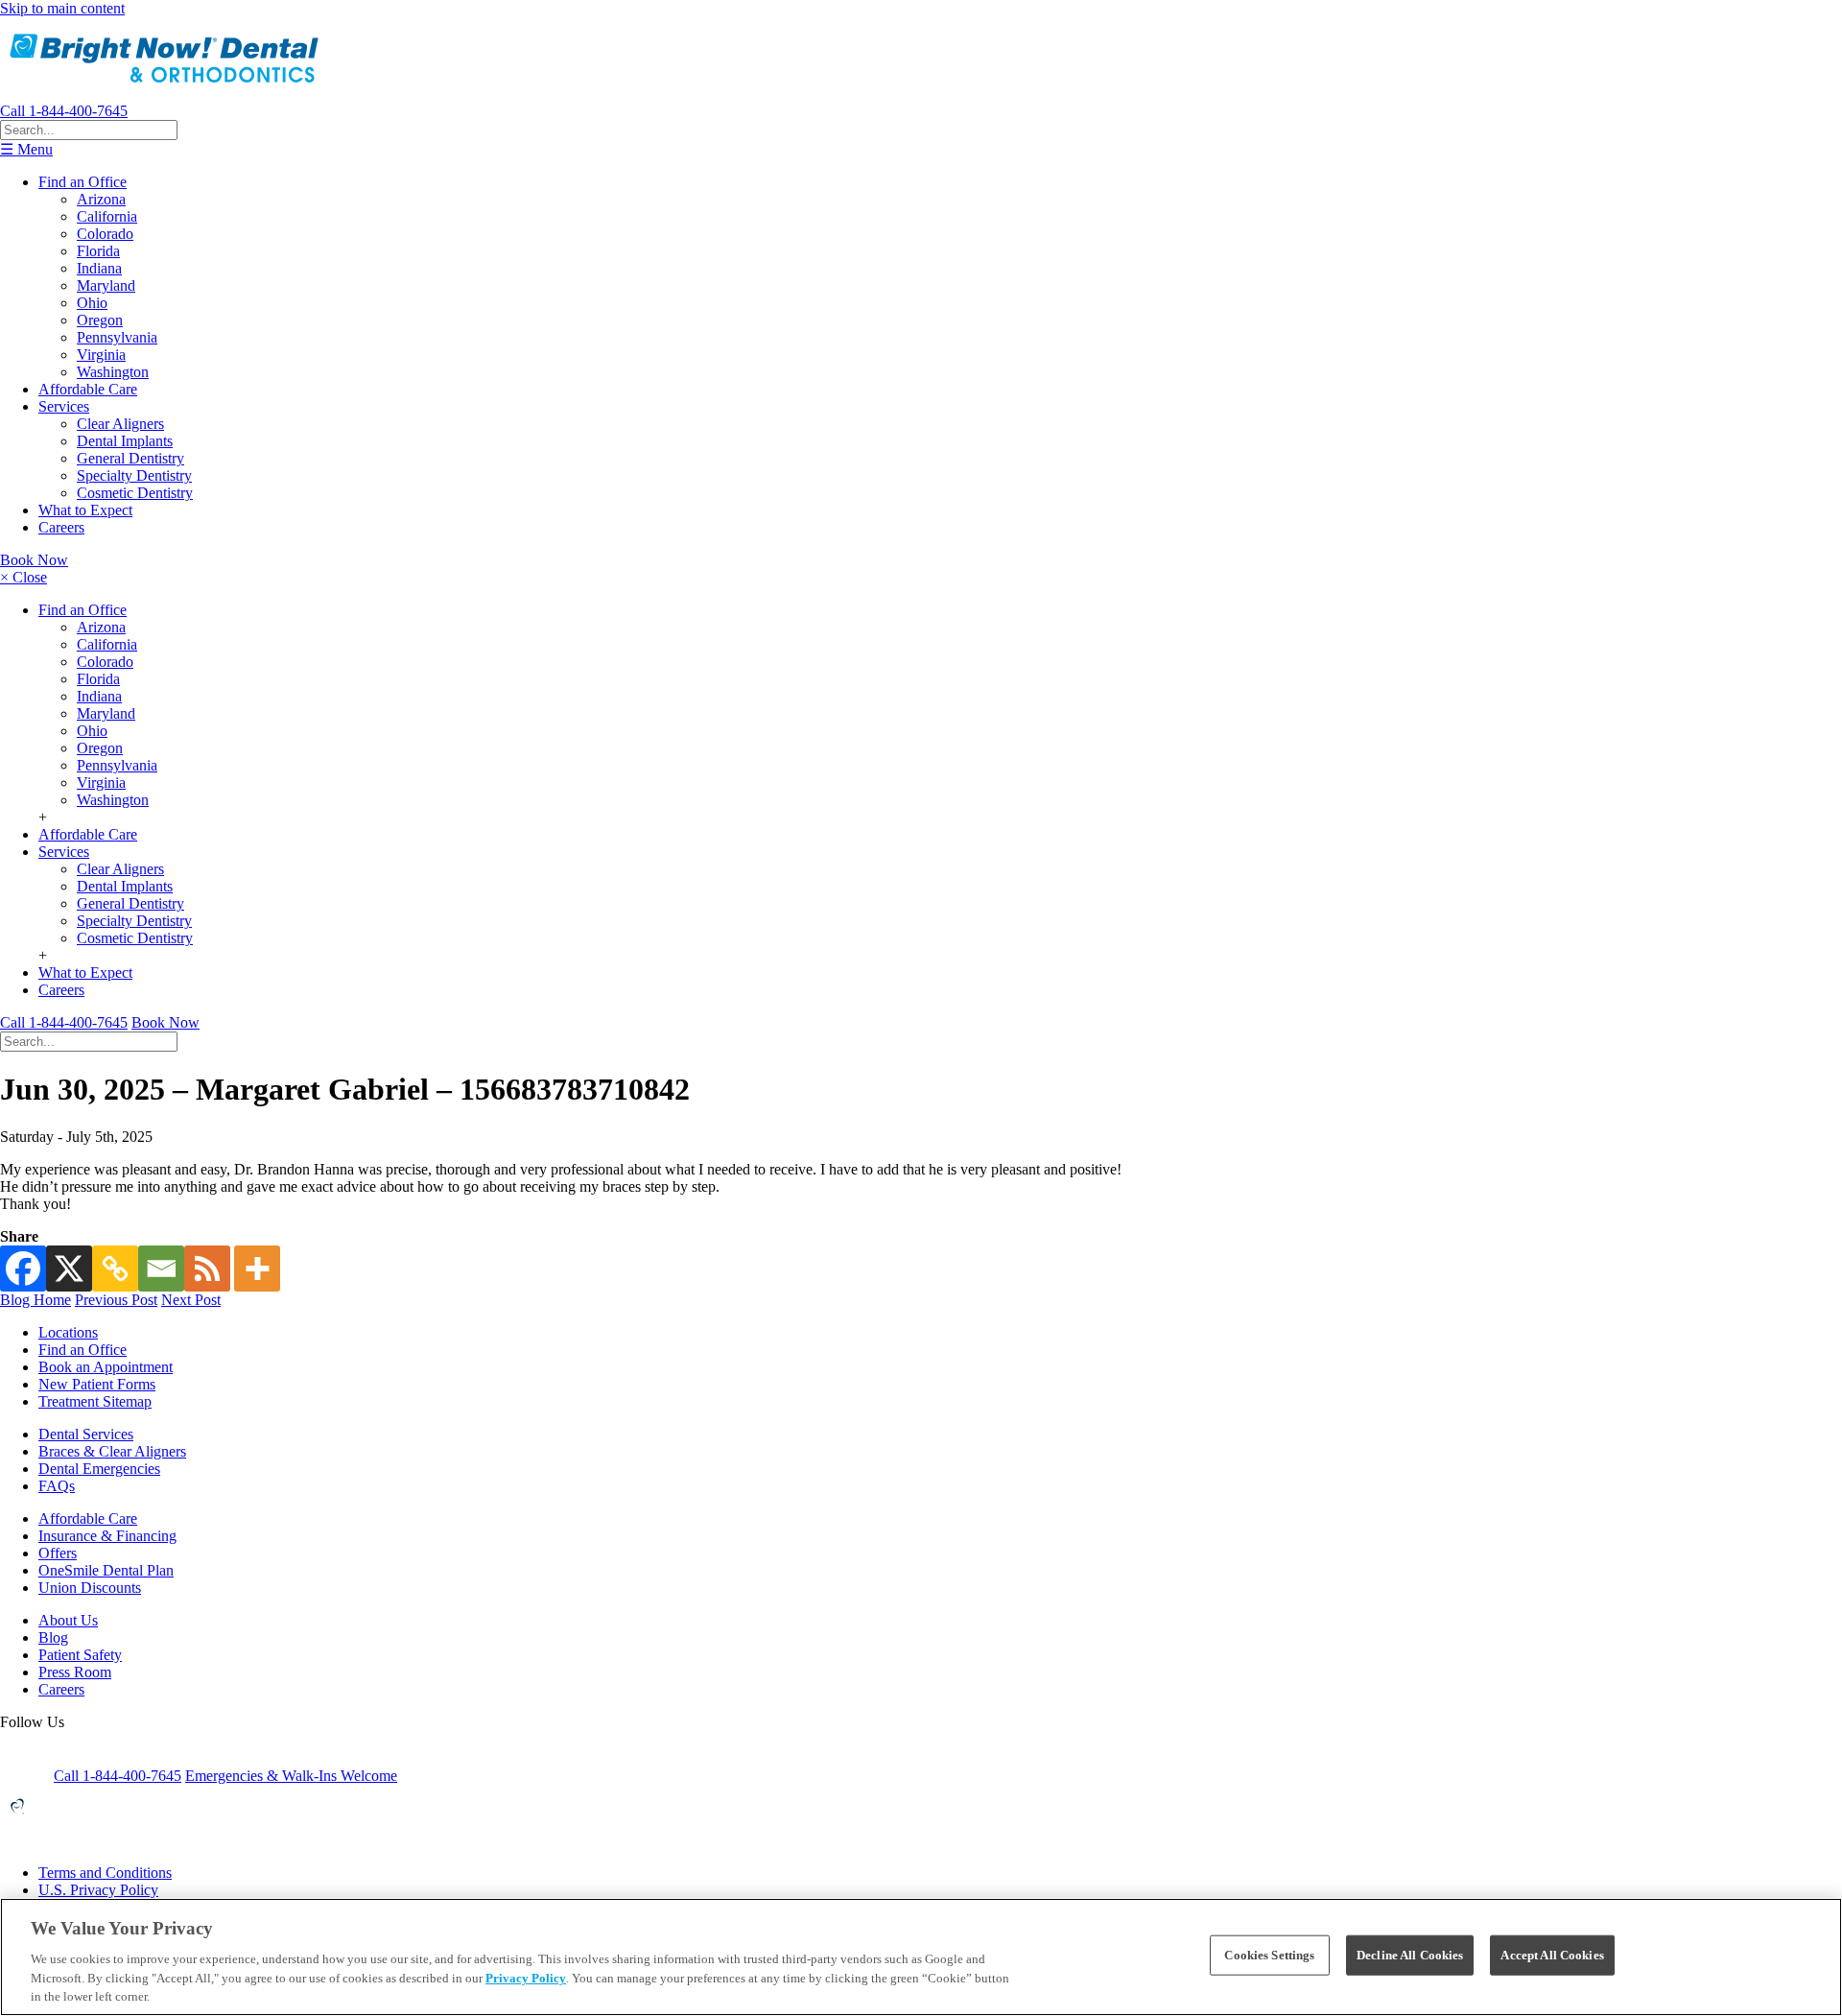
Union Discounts (90, 1588)
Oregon (100, 320)
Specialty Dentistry (134, 475)
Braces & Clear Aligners (112, 1451)
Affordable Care (88, 389)
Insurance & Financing (107, 1536)
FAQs (57, 1486)
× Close (24, 577)
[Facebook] (23, 1269)
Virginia (101, 355)
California (107, 216)
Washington (113, 372)
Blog (53, 1637)
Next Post (191, 1300)
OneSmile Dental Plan (106, 1570)
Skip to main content (62, 8)
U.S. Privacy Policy (98, 1890)
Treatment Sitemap (95, 1401)
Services (64, 406)
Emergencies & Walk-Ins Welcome (291, 1776)
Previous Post (116, 1300)
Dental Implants (125, 441)
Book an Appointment (106, 1367)
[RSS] (207, 1269)
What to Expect (85, 510)
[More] (257, 1269)
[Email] (161, 1269)
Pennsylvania (117, 337)
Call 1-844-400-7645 (64, 111)
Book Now (34, 560)
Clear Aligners (120, 424)
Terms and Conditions (105, 1873)
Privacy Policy (526, 1978)
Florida (98, 251)
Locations (68, 1332)
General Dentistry (130, 458)
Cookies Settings (1269, 1955)
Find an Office (83, 182)
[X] (69, 1269)
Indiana (99, 268)
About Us (68, 1620)
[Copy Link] (115, 1269)
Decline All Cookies (1410, 1955)
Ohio (92, 303)
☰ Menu (26, 149)
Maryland (106, 285)
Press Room (75, 1672)
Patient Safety (80, 1655)
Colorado (105, 234)
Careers (61, 527)
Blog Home (35, 1300)
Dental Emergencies (99, 1469)
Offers (58, 1553)
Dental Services (86, 1434)
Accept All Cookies (1552, 1955)
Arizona (101, 199)
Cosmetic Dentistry (135, 493)
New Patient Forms (97, 1384)
